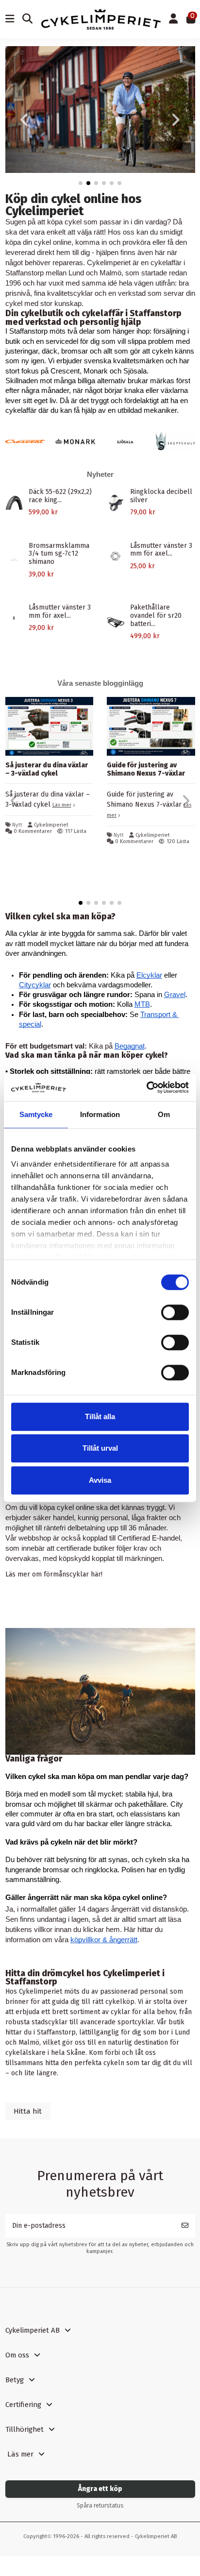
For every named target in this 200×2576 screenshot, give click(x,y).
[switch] (175, 1312)
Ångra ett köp (100, 2503)
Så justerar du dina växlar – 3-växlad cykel (47, 769)
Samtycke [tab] (36, 1114)
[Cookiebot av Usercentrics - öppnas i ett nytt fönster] (146, 1087)
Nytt (17, 825)
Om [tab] (164, 1114)
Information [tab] (100, 1114)
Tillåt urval (100, 1448)
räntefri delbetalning (74, 1542)
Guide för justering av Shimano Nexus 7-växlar (146, 769)
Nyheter (100, 474)
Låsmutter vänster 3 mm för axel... (161, 550)
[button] (81, 183)
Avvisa (100, 1480)
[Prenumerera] (185, 2241)
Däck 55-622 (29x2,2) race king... (60, 496)
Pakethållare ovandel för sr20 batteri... (156, 616)
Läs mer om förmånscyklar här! (54, 1589)
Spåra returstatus (100, 2520)
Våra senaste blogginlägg (100, 683)
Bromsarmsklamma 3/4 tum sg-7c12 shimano (59, 554)
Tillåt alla (100, 1416)
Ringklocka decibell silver (161, 496)
